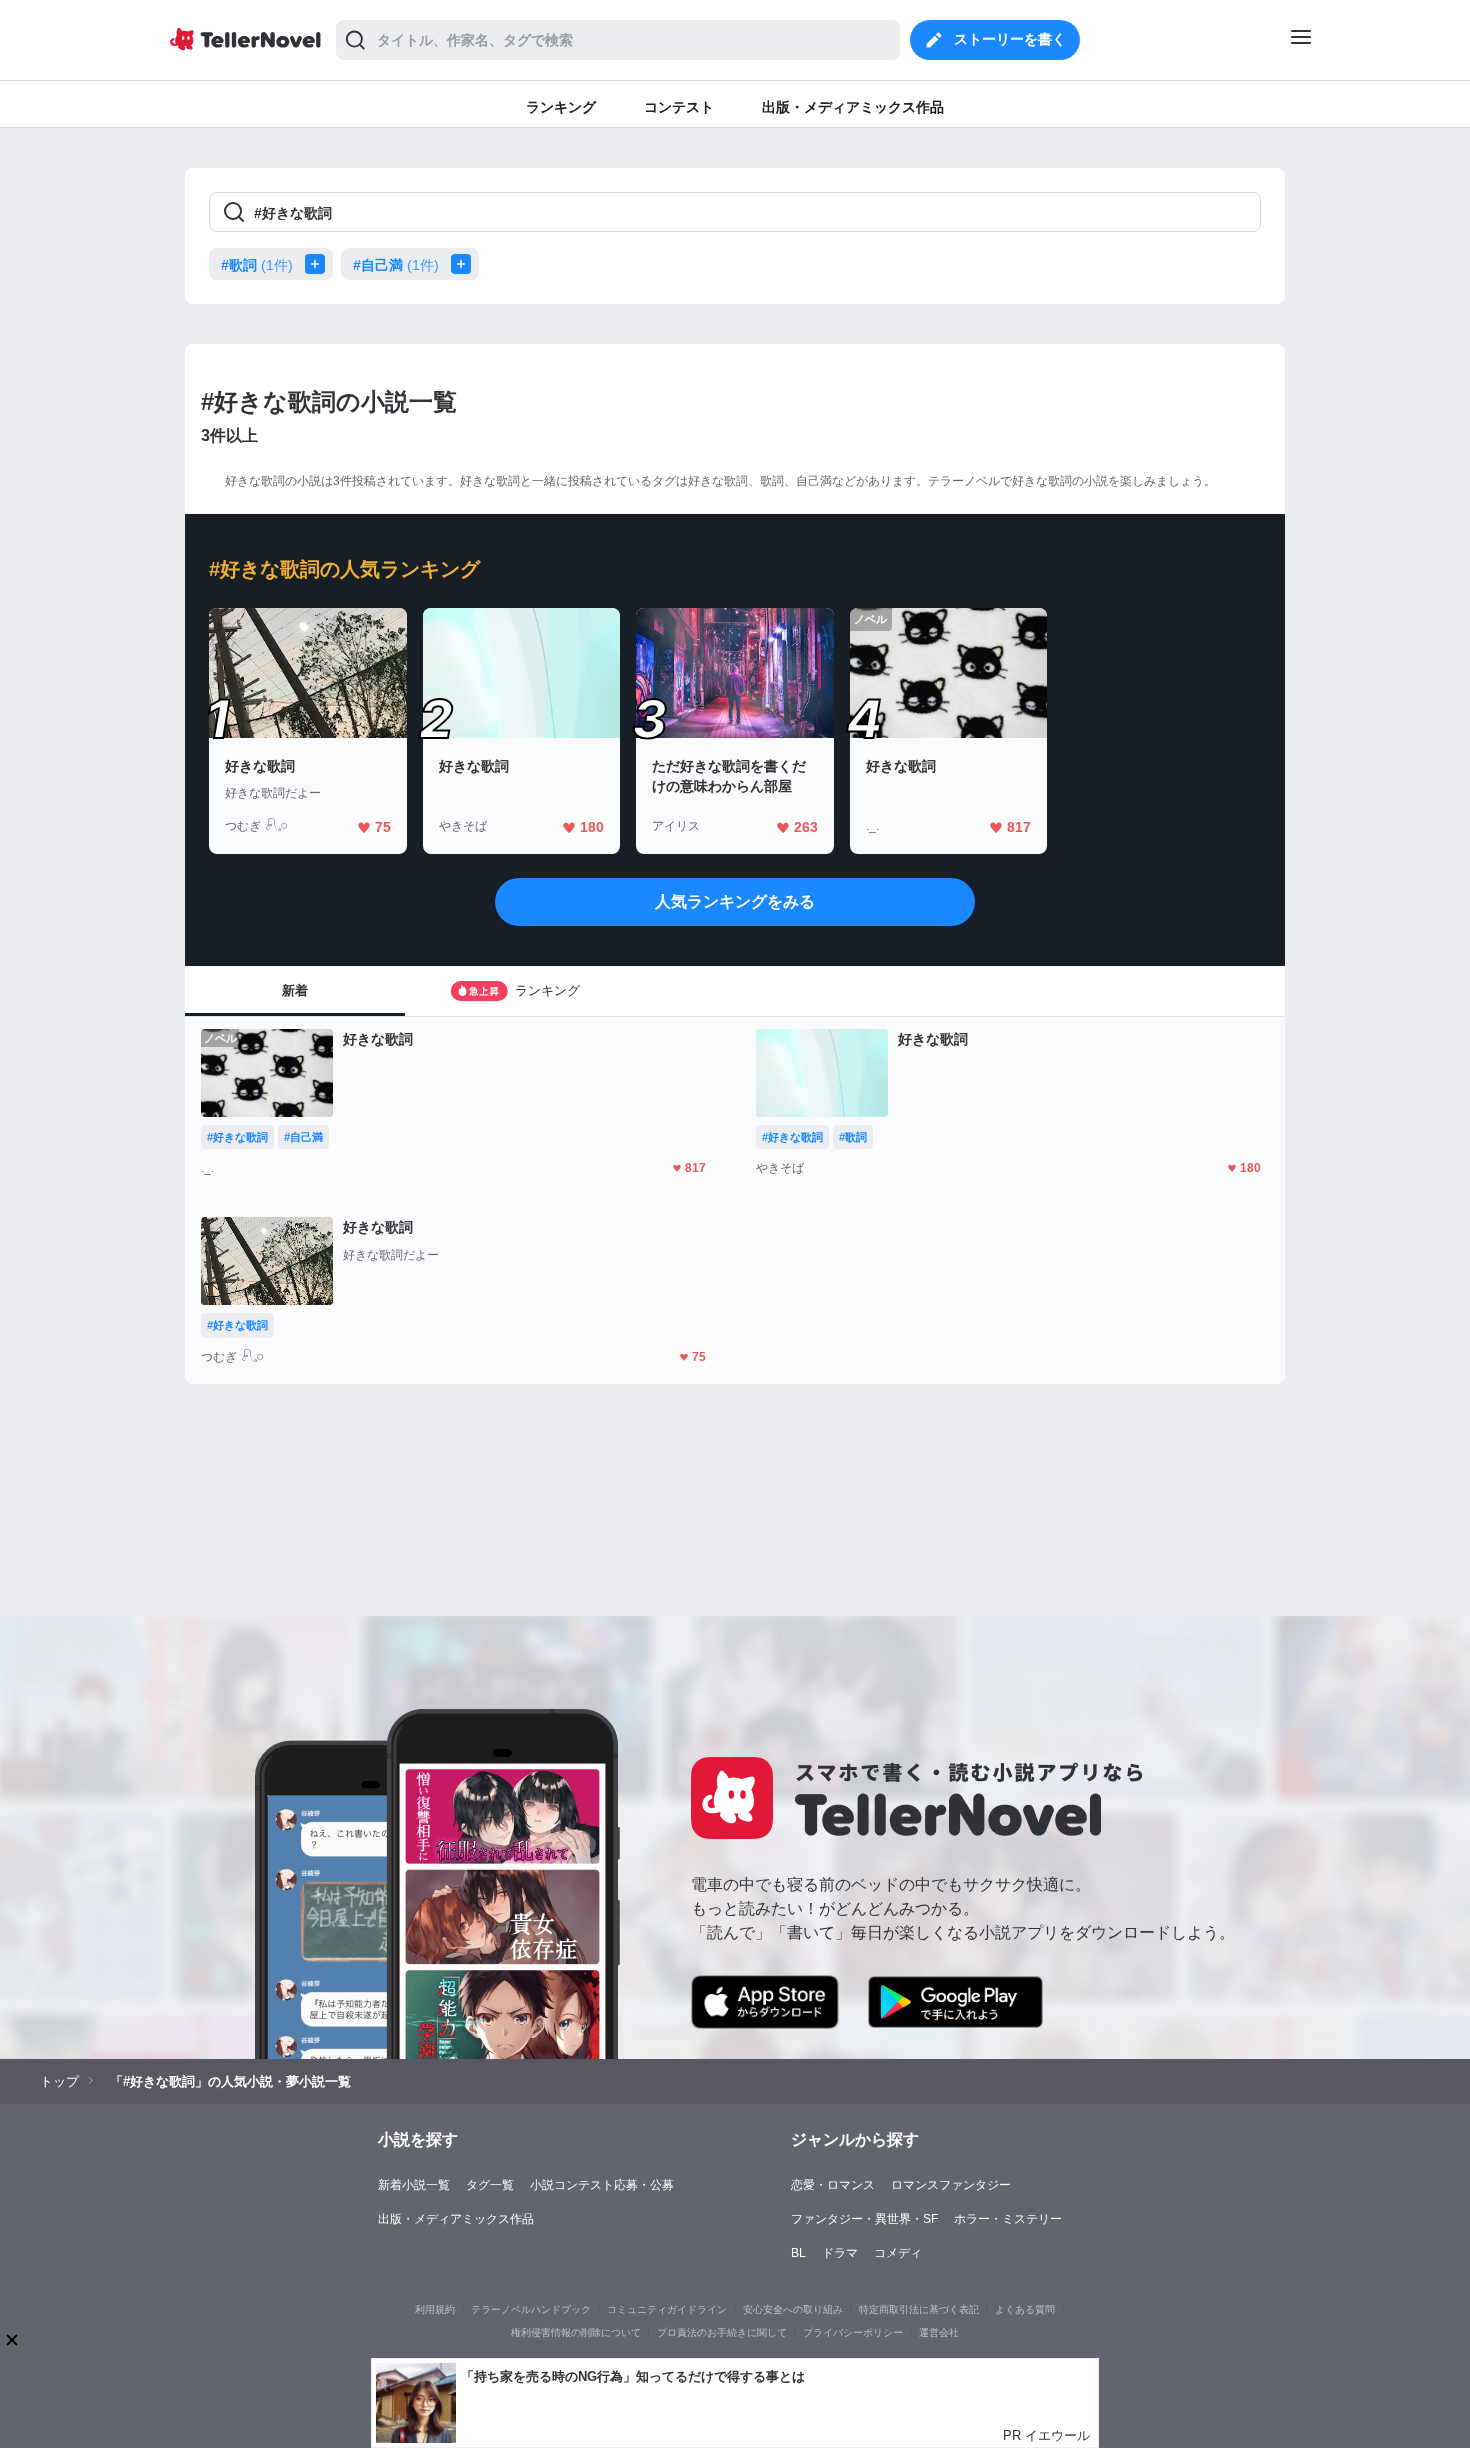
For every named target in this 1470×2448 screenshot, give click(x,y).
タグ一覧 (490, 2185)
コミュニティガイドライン (667, 2309)
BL (798, 2253)
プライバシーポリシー (853, 2332)
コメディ (898, 2253)
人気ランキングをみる (735, 901)
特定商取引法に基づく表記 (919, 2309)
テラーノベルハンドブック (531, 2309)
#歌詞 (257, 265)
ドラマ (840, 2253)
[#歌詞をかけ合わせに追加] (319, 264)
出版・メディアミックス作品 (456, 2219)
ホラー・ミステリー (1008, 2219)
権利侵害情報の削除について (576, 2332)
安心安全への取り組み (793, 2309)
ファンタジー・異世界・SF (864, 2219)
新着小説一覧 (414, 2185)
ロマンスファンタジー (951, 2185)
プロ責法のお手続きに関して (722, 2332)
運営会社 (939, 2332)
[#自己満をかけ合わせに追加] (465, 264)
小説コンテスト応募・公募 (602, 2185)
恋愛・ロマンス (833, 2185)
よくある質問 (1025, 2309)
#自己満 (396, 265)
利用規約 (435, 2309)
